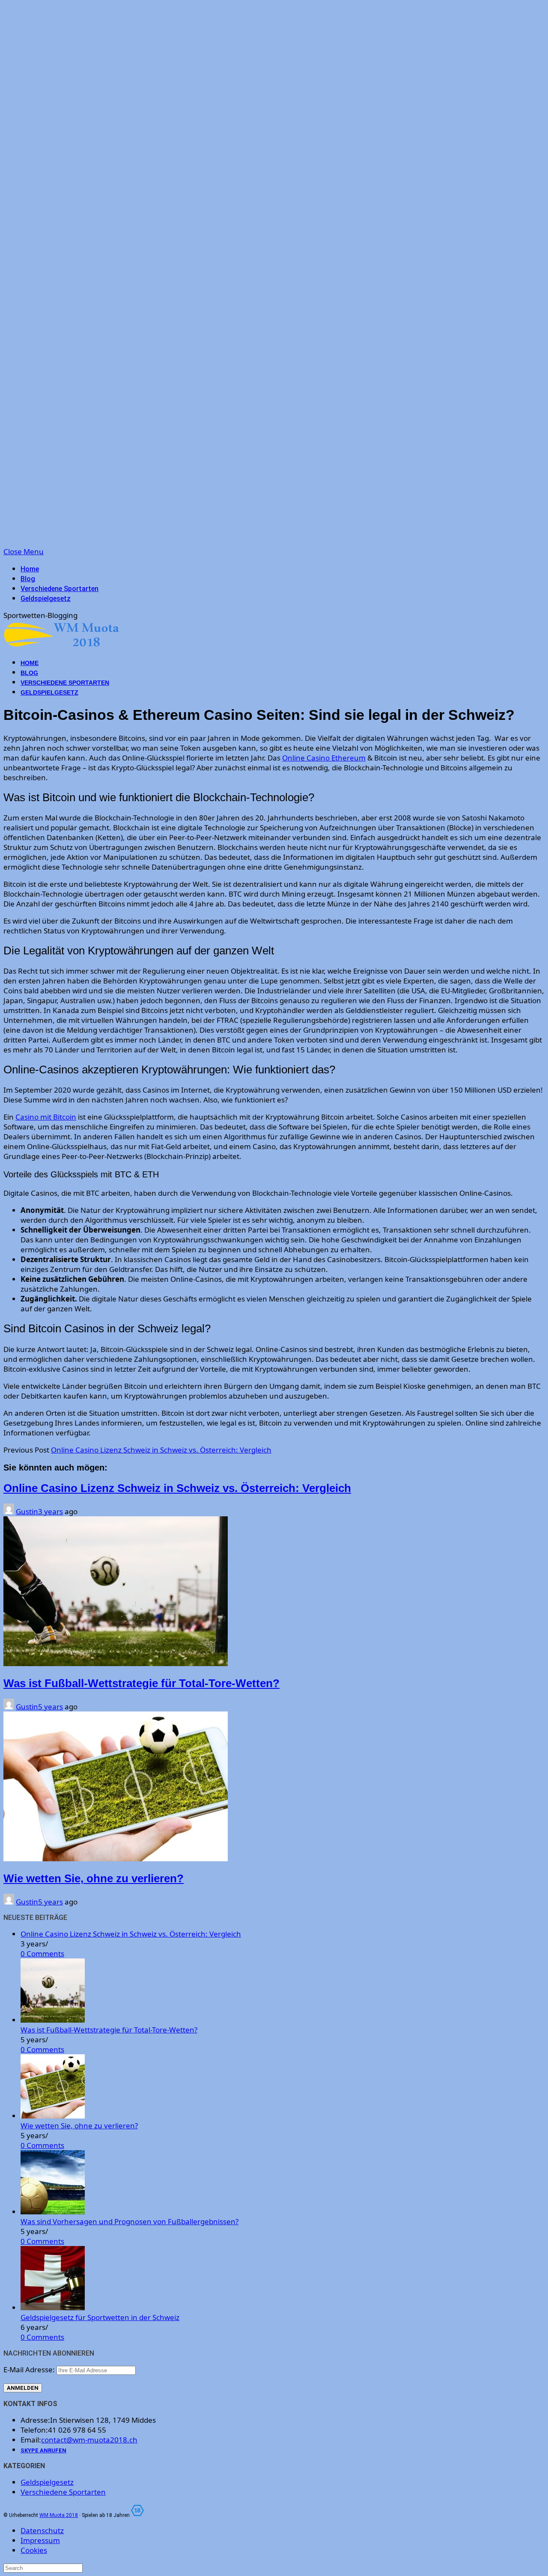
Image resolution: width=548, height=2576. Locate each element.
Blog (28, 579)
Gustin (27, 1511)
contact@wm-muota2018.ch (89, 2440)
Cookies (34, 2550)
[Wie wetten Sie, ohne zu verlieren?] (53, 2116)
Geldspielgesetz (46, 599)
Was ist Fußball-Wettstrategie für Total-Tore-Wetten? (141, 1683)
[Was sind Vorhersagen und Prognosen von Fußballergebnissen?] (53, 2212)
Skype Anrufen (43, 2450)
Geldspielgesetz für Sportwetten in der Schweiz (100, 2317)
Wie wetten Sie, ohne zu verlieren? (94, 1878)
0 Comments (42, 1954)
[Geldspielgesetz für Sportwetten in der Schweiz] (53, 2307)
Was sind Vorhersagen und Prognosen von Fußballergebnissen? (130, 2221)
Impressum (40, 2540)
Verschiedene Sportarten (60, 589)
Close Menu (24, 551)
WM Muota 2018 (59, 2515)
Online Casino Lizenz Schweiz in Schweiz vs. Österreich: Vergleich (161, 1450)
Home (30, 569)
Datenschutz (42, 2530)
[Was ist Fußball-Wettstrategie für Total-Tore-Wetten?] (53, 2020)
